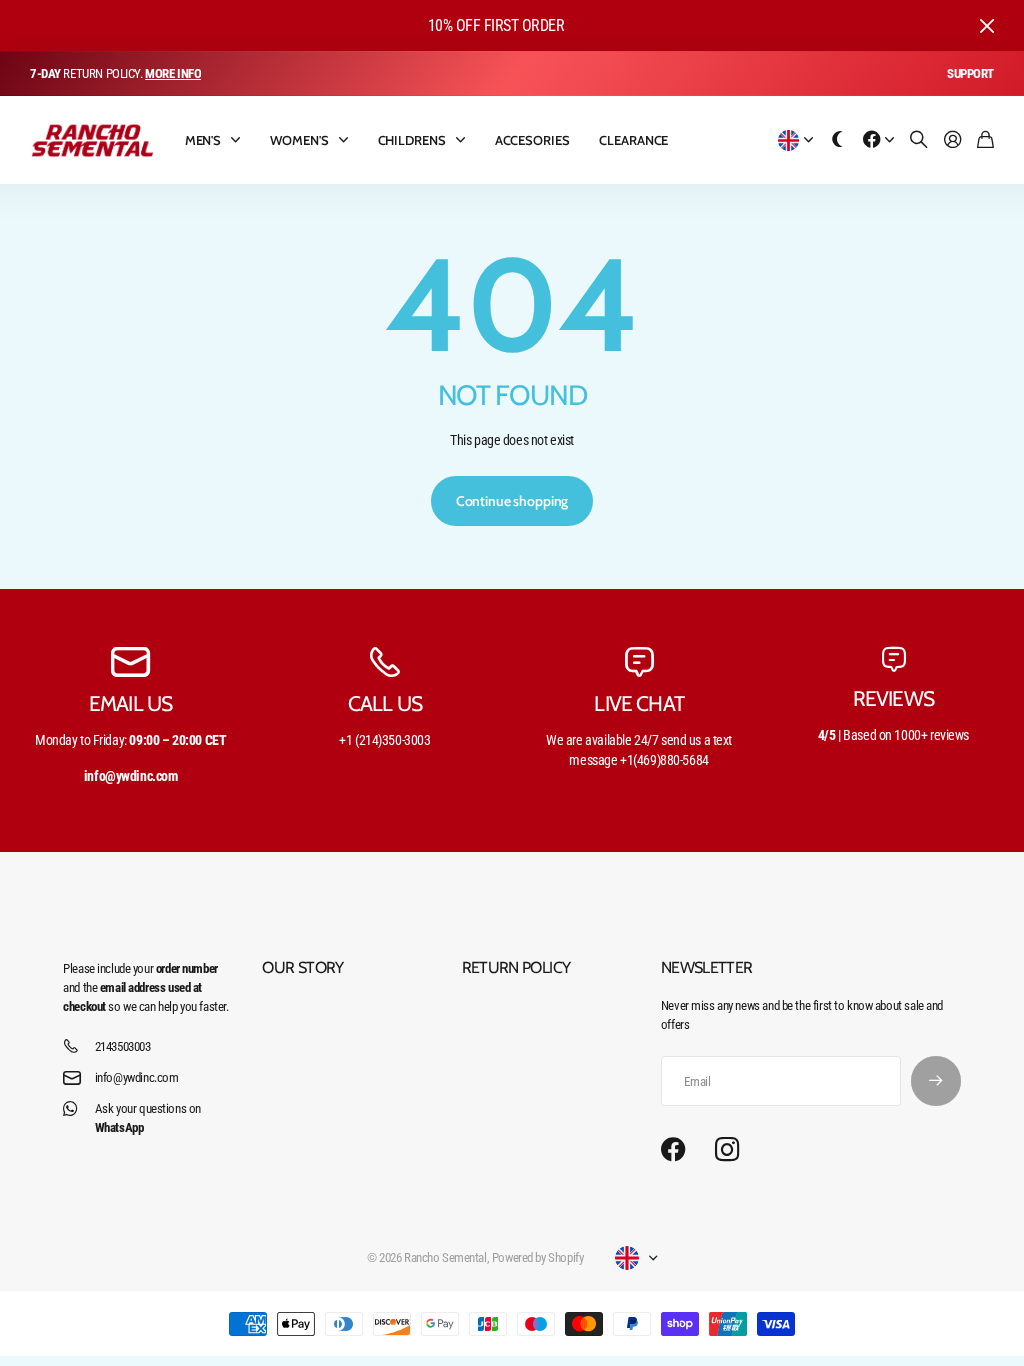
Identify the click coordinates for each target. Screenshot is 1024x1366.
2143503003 (123, 1046)
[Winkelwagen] (985, 140)
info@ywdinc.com (137, 1077)
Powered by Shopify (537, 1257)
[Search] (919, 140)
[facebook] (673, 1150)
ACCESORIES (532, 140)
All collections (240, 140)
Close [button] (987, 25)
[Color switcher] (838, 140)
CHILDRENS (412, 140)
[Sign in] (953, 140)
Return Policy (516, 967)
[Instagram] (727, 1150)
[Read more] (879, 140)
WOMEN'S (299, 140)
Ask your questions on (148, 1118)
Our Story (302, 967)
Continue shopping (512, 501)
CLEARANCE (633, 140)
